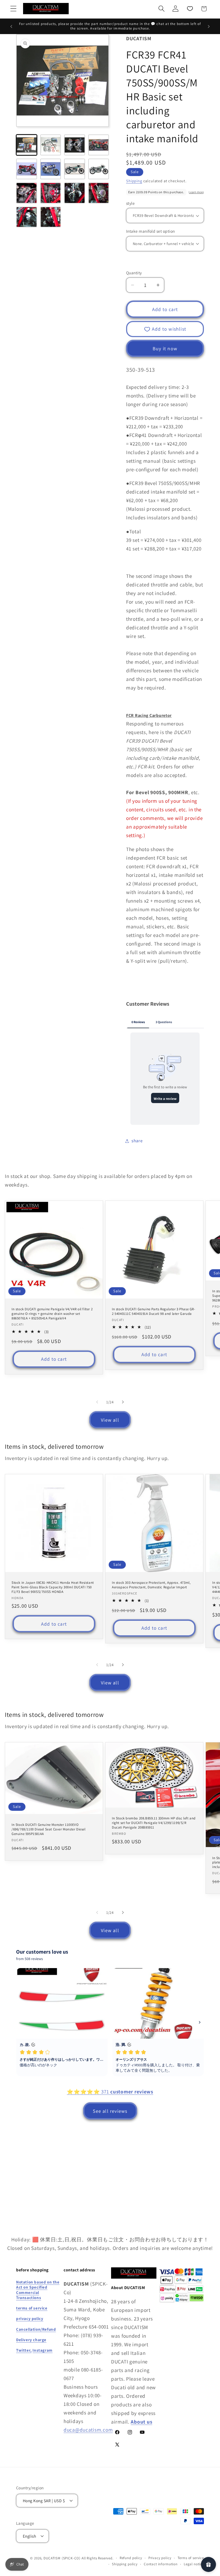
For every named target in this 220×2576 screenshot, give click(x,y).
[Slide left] (97, 1402)
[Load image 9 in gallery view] (27, 193)
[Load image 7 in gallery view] (75, 169)
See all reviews (110, 2111)
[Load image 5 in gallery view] (27, 169)
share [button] (137, 1141)
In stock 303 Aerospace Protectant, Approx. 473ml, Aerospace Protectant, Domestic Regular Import (151, 1585)
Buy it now (165, 349)
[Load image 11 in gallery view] (75, 193)
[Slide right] (123, 1402)
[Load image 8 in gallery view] (99, 169)
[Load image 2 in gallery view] (51, 145)
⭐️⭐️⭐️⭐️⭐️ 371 (110, 2092)
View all (110, 1420)
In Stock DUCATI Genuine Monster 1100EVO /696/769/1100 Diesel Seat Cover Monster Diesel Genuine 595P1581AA (49, 1830)
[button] (14, 9)
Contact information (161, 2564)
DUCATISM (52, 2558)
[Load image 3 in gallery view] (75, 145)
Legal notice (194, 2564)
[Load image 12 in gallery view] (99, 193)
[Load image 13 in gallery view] (27, 217)
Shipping (134, 181)
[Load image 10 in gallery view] (51, 193)
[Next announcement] (209, 26)
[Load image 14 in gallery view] (51, 217)
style (130, 203)
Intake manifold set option (150, 231)
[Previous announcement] (11, 26)
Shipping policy (125, 2564)
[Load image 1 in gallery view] (27, 145)
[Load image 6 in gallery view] (51, 169)
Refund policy (131, 2558)
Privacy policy (160, 2558)
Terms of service (191, 2558)
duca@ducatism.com (88, 2430)
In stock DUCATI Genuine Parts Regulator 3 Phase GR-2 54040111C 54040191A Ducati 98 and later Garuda (154, 1311)
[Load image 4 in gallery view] (99, 145)
